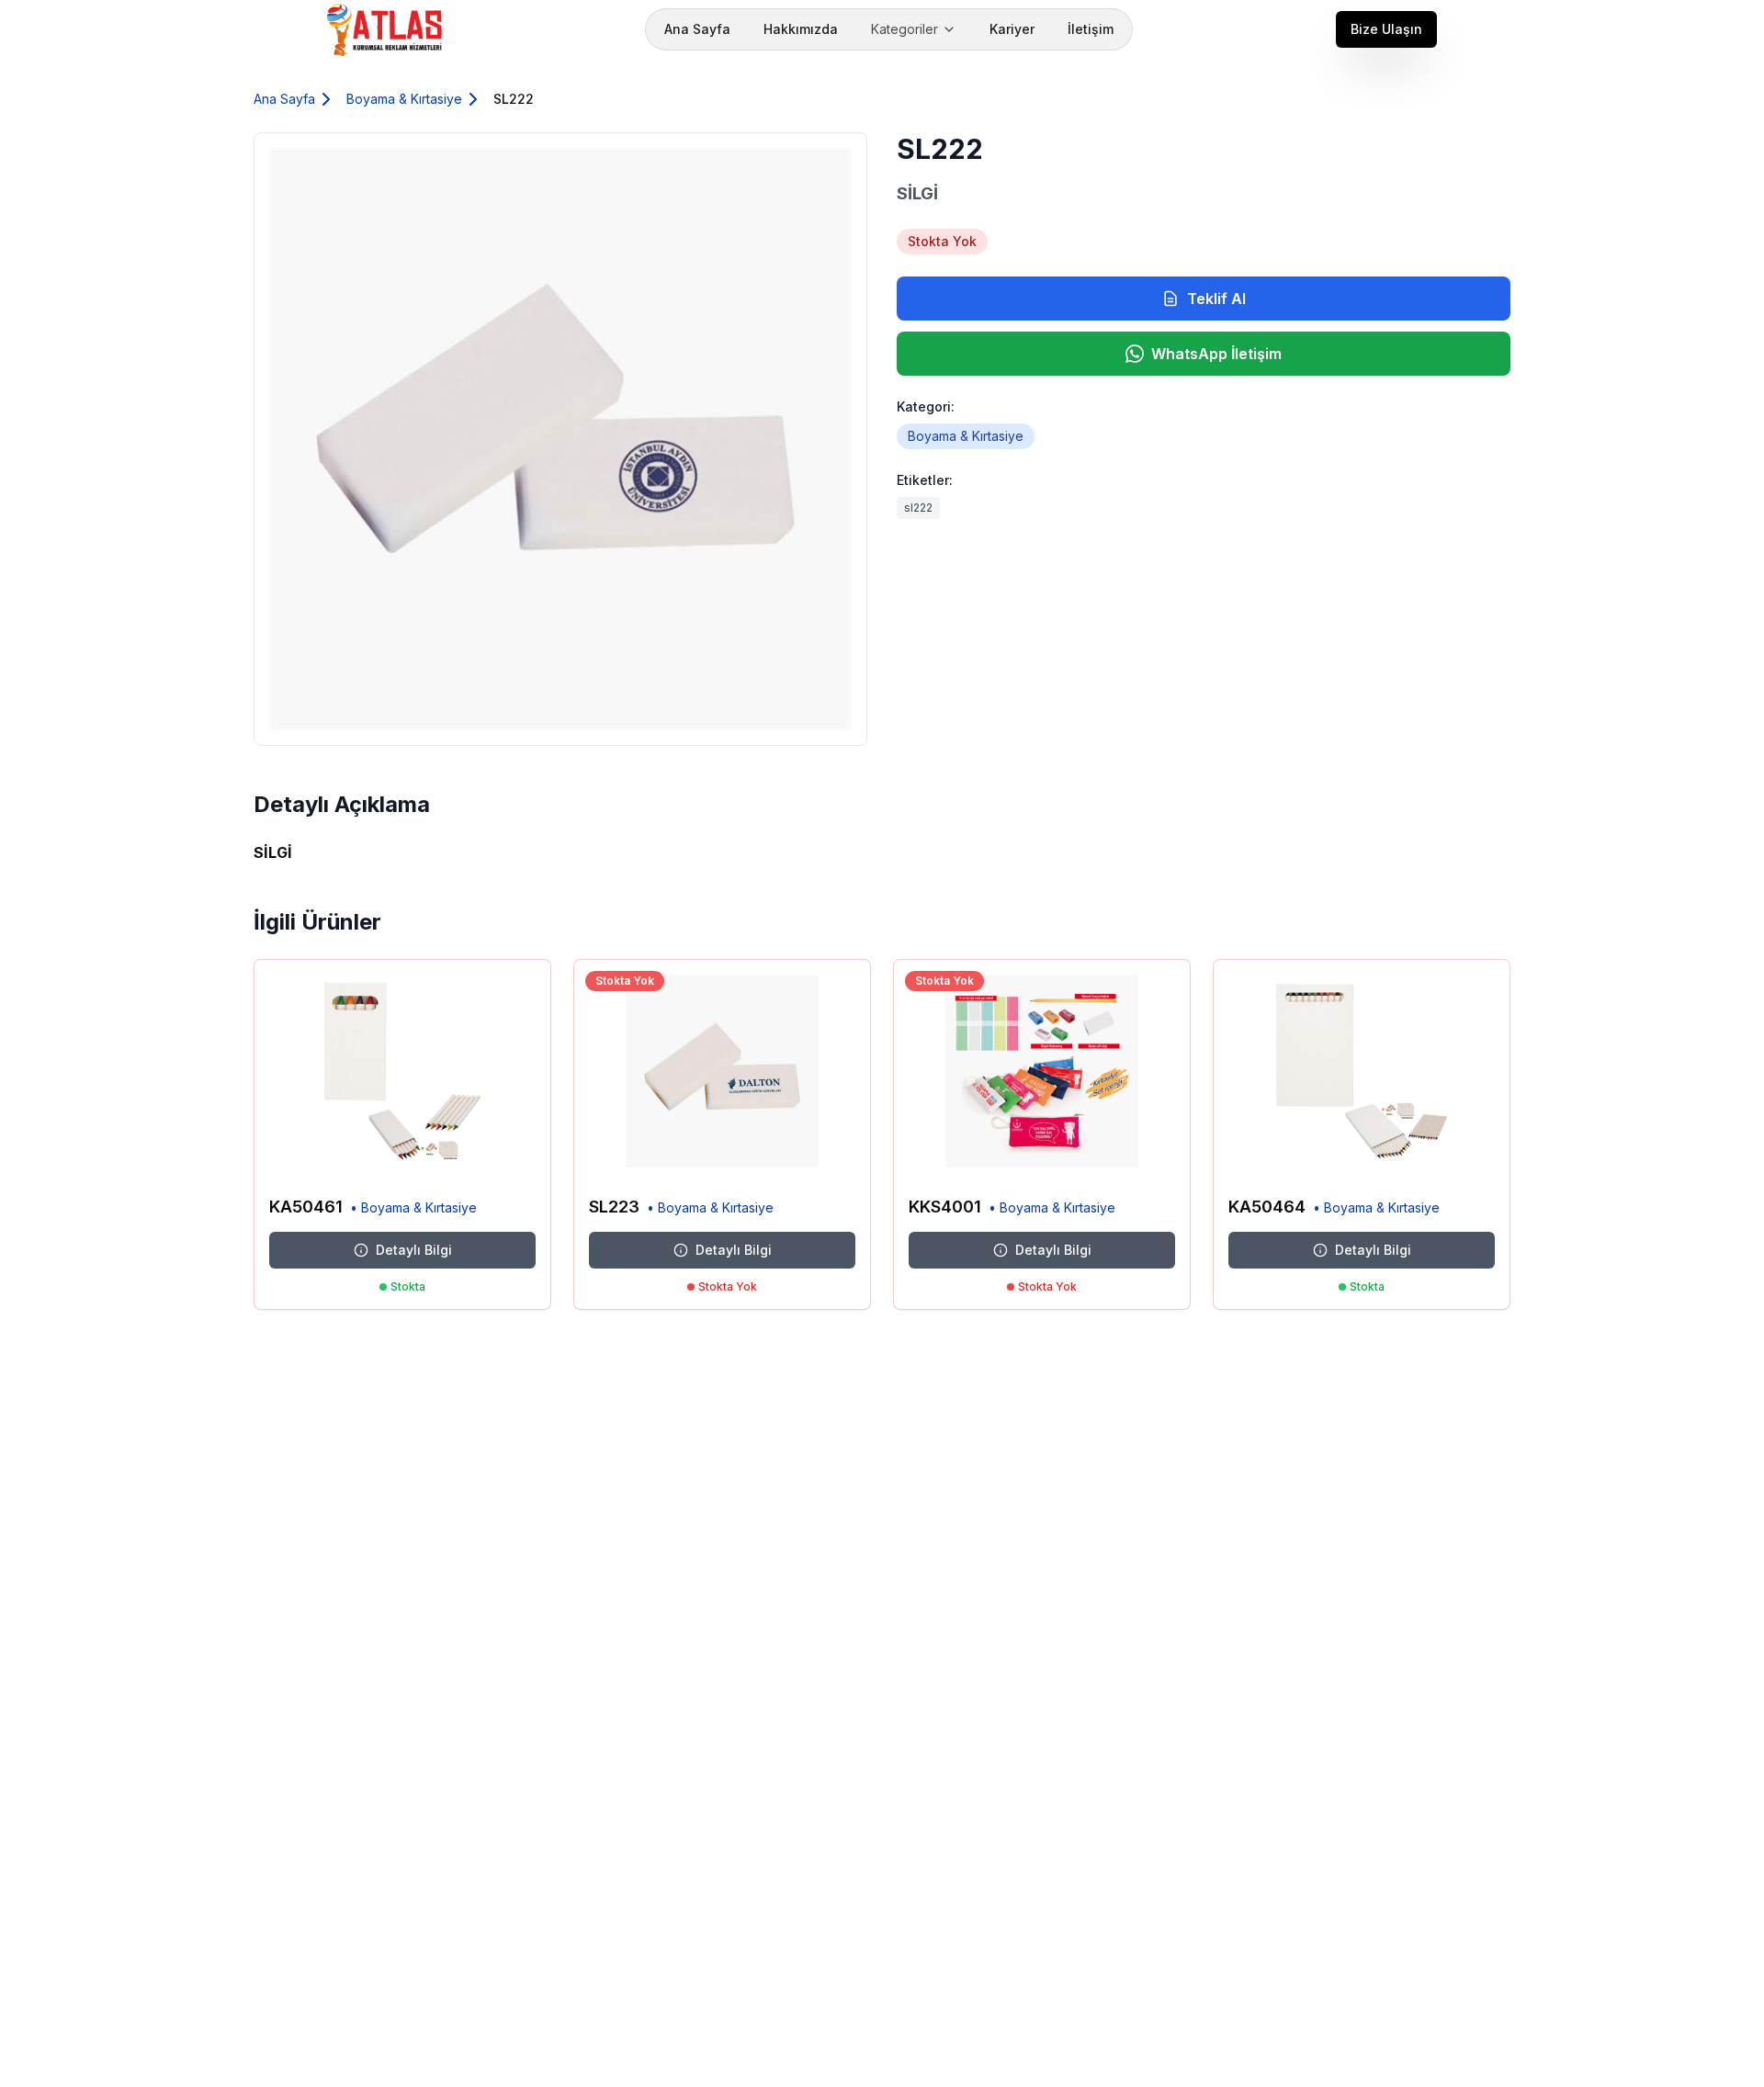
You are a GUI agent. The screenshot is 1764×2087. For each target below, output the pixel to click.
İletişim (1091, 29)
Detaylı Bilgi (414, 1250)
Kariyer (1012, 29)
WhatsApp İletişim (1216, 354)
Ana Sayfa (697, 29)
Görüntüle (496, 1154)
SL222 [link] (514, 99)
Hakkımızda (801, 29)
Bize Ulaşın (1386, 29)
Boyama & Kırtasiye (404, 99)
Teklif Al (1216, 299)
